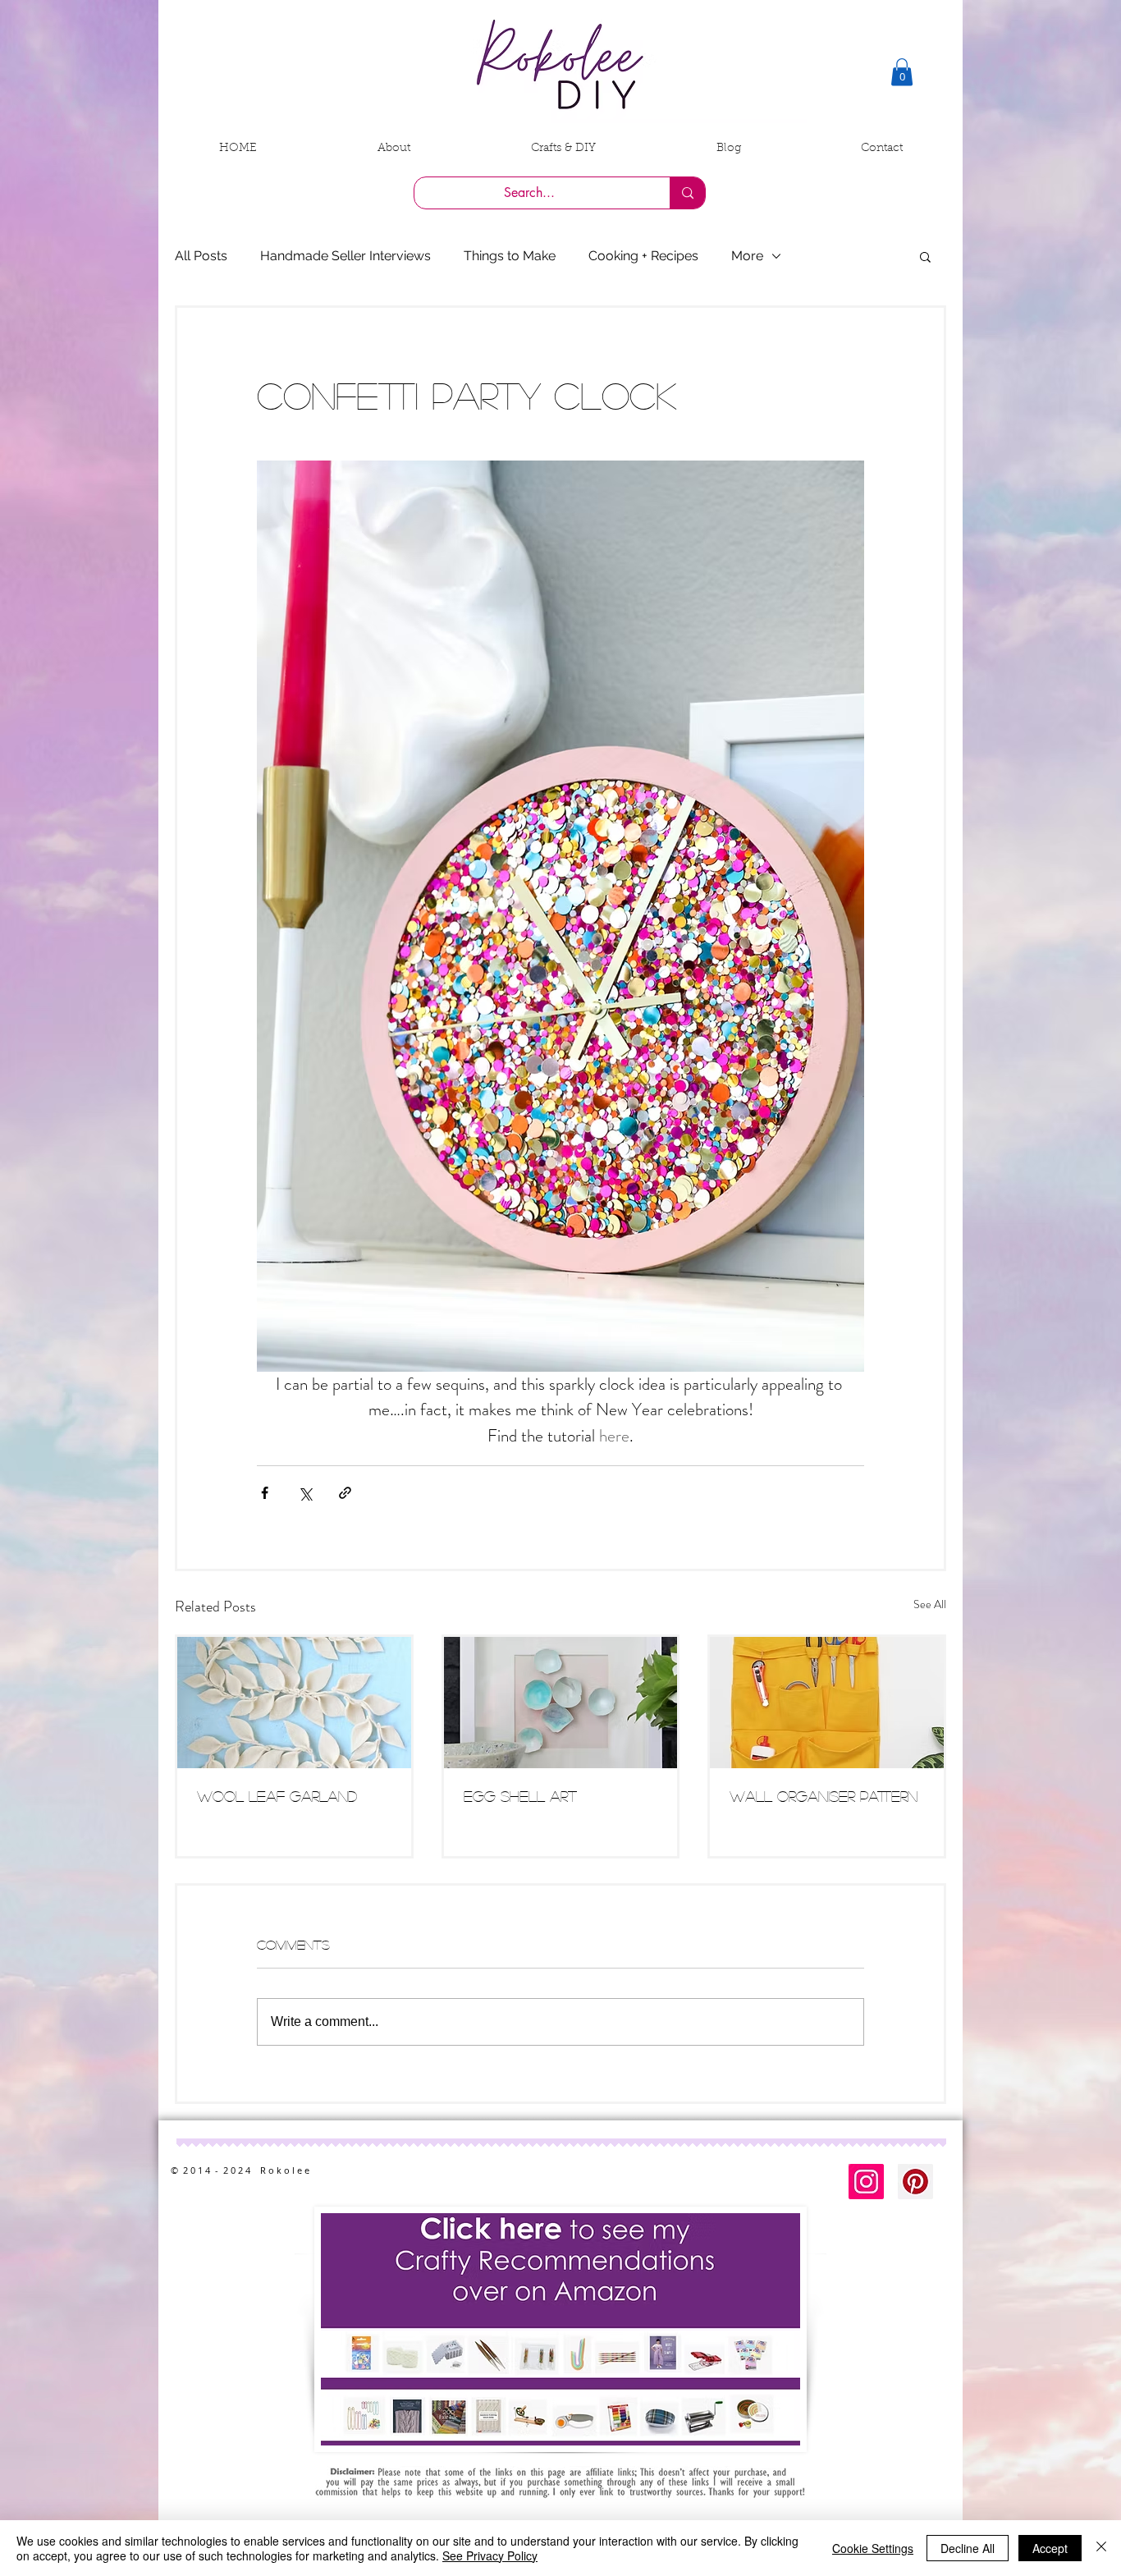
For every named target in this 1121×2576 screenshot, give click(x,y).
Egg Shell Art (520, 1796)
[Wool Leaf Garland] (294, 1703)
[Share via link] (345, 1493)
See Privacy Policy (490, 2555)
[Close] (1101, 2548)
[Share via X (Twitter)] (305, 1493)
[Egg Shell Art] (561, 1703)
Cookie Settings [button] (873, 2548)
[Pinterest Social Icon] (915, 2182)
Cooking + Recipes (643, 256)
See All (930, 1604)
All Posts (201, 256)
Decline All (968, 2548)
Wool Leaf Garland (277, 1796)
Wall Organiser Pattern (824, 1796)
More (747, 256)
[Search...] (687, 193)
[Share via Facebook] (265, 1493)
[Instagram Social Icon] (866, 2182)
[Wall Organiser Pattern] (827, 1703)
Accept (1050, 2548)
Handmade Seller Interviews (345, 256)
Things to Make (510, 256)
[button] (902, 72)
